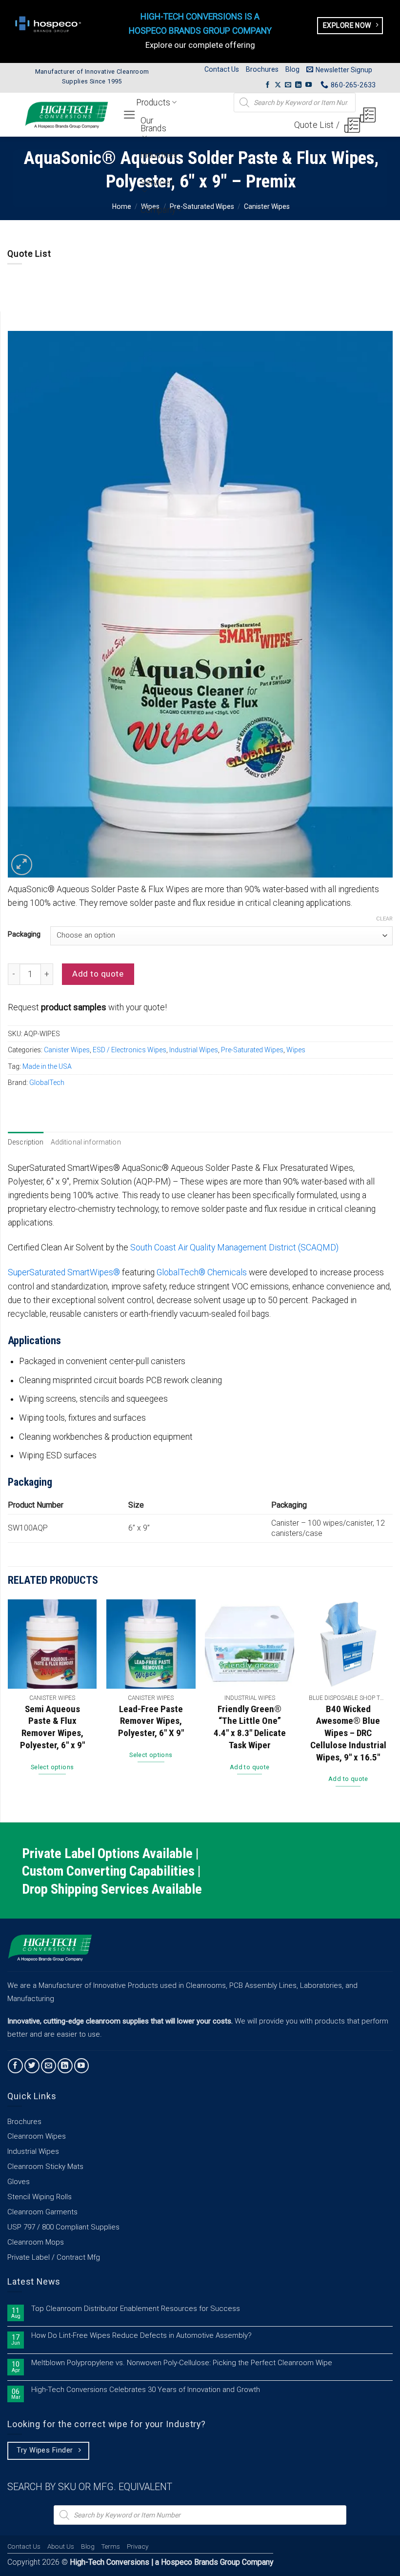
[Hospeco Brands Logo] (50, 24)
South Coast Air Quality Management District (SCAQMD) (234, 1247)
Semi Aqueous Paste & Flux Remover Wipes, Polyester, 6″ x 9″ (52, 1727)
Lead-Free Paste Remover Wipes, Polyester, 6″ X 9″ (151, 1721)
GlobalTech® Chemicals (202, 1272)
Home (122, 206)
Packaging (24, 934)
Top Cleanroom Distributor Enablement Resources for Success (136, 2309)
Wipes (296, 1050)
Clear (384, 919)
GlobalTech (47, 1083)
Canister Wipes (267, 206)
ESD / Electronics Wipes (130, 1050)
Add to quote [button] (250, 1767)
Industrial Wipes (194, 1050)
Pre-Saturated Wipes (202, 206)
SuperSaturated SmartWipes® (64, 1272)
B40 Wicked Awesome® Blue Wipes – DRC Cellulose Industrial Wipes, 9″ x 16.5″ (348, 1733)
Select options (52, 1767)
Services (157, 183)
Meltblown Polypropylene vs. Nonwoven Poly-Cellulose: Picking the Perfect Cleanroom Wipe (182, 2363)
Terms (110, 2546)
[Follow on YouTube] (309, 85)
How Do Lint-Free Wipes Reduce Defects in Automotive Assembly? (141, 2336)
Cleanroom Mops (36, 2242)
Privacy (138, 2546)
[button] (339, 70)
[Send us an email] (288, 85)
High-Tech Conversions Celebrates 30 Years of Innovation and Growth (146, 2390)
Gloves (19, 2182)
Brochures (262, 69)
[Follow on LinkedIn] (298, 85)
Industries (159, 155)
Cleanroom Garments (42, 2212)
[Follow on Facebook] (268, 85)
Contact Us (222, 69)
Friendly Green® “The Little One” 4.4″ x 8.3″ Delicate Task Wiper (250, 1727)
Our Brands (153, 124)
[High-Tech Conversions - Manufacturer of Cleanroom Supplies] (66, 115)
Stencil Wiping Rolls (40, 2197)
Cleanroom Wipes (37, 2136)
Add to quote (98, 974)
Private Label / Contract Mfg (54, 2257)
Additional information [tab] (86, 1142)
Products (153, 102)
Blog (292, 69)
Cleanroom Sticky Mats (45, 2167)
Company (158, 210)
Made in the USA (47, 1066)
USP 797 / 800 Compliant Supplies (63, 2227)
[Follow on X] (278, 85)
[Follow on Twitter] (32, 2066)
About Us (61, 2546)
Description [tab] (26, 1142)
